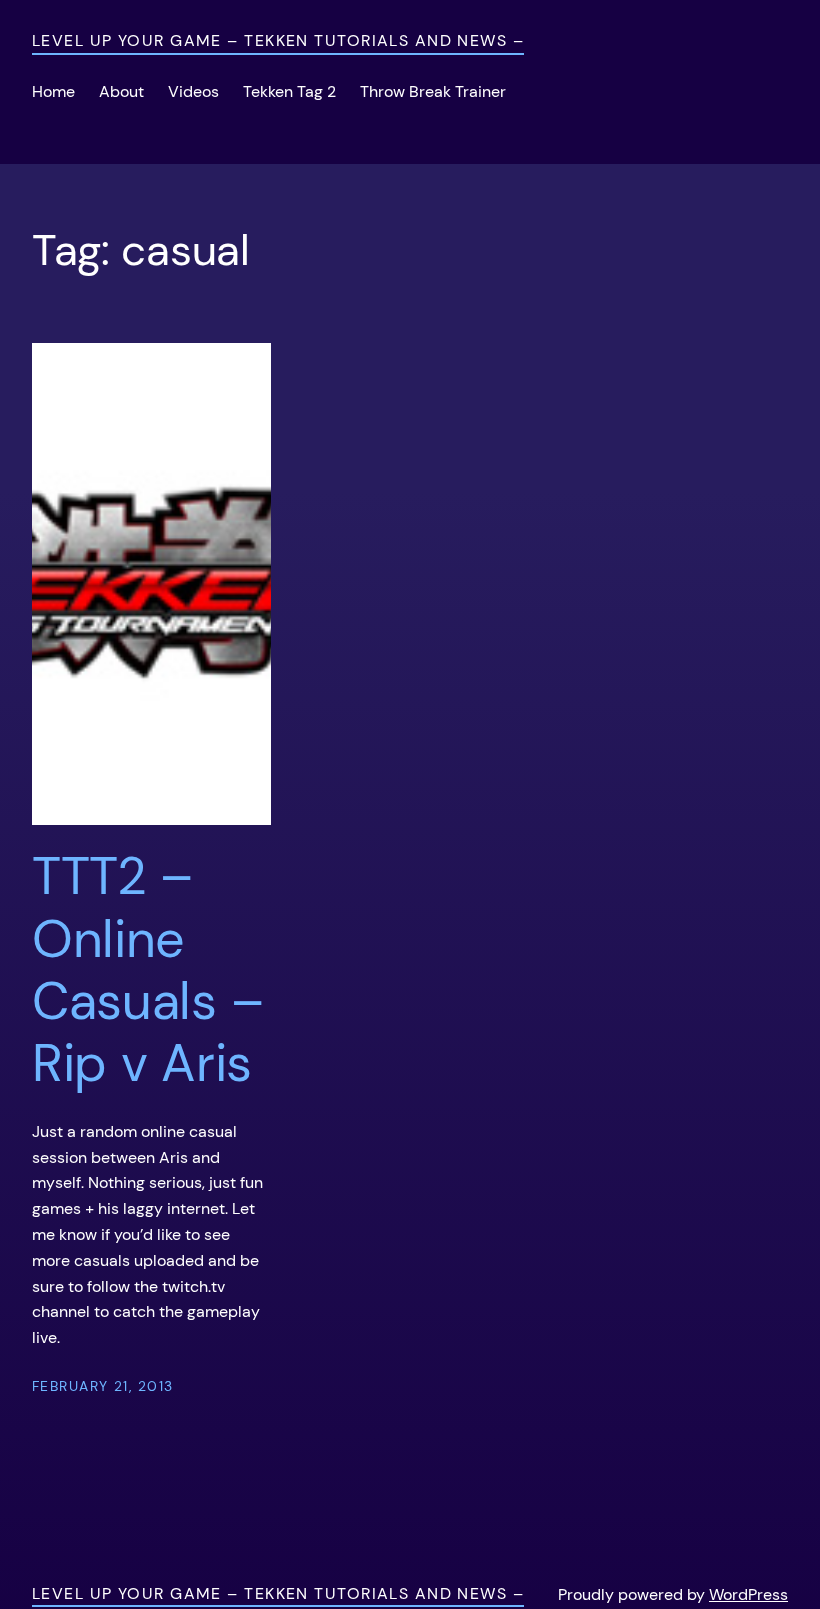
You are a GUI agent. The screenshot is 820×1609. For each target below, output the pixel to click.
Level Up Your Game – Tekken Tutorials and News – (278, 40)
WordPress (748, 1594)
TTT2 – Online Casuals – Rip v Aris (147, 970)
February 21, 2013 (102, 1386)
